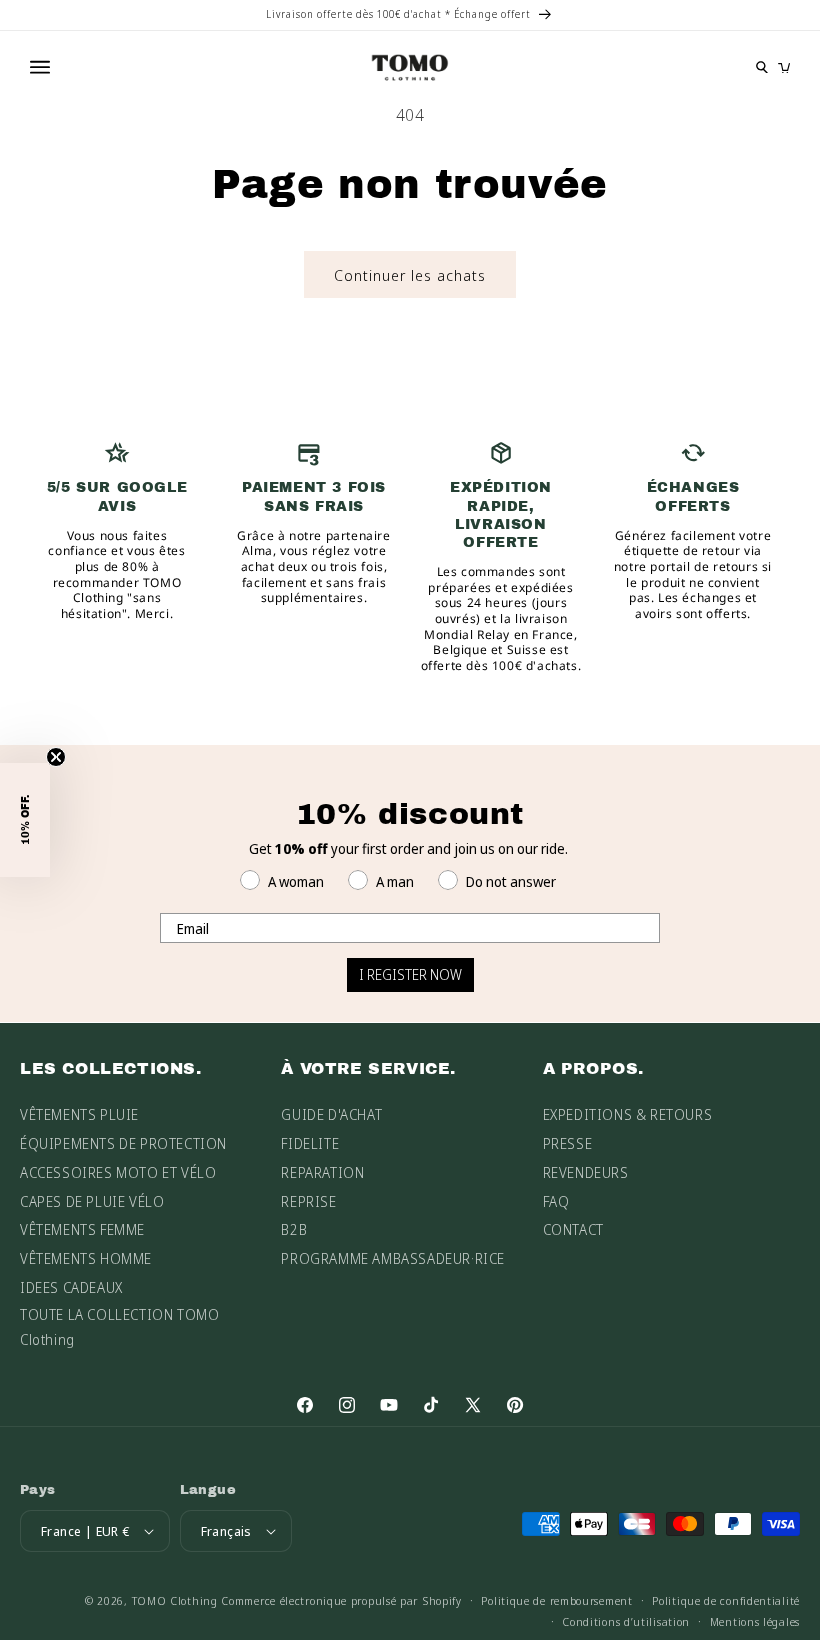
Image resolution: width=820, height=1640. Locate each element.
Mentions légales (755, 1621)
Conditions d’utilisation (626, 1621)
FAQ (556, 1201)
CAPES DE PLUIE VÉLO (92, 1201)
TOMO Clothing (175, 1600)
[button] (25, 820)
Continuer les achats (410, 275)
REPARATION (322, 1172)
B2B (294, 1229)
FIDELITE (310, 1143)
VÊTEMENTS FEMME (82, 1229)
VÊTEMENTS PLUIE (79, 1114)
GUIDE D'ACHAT (331, 1114)
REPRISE (308, 1201)
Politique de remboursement (556, 1600)
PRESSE (568, 1143)
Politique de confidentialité (726, 1600)
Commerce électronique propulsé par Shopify (341, 1600)
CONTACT (573, 1229)
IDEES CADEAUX (71, 1287)
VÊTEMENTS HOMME (86, 1258)
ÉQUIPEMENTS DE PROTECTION (123, 1143)
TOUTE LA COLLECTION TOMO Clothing (119, 1327)
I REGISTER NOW (410, 974)
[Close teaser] (56, 757)
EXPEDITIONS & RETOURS (628, 1114)
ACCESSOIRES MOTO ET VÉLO (118, 1172)
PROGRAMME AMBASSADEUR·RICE (393, 1258)
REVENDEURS (586, 1172)
